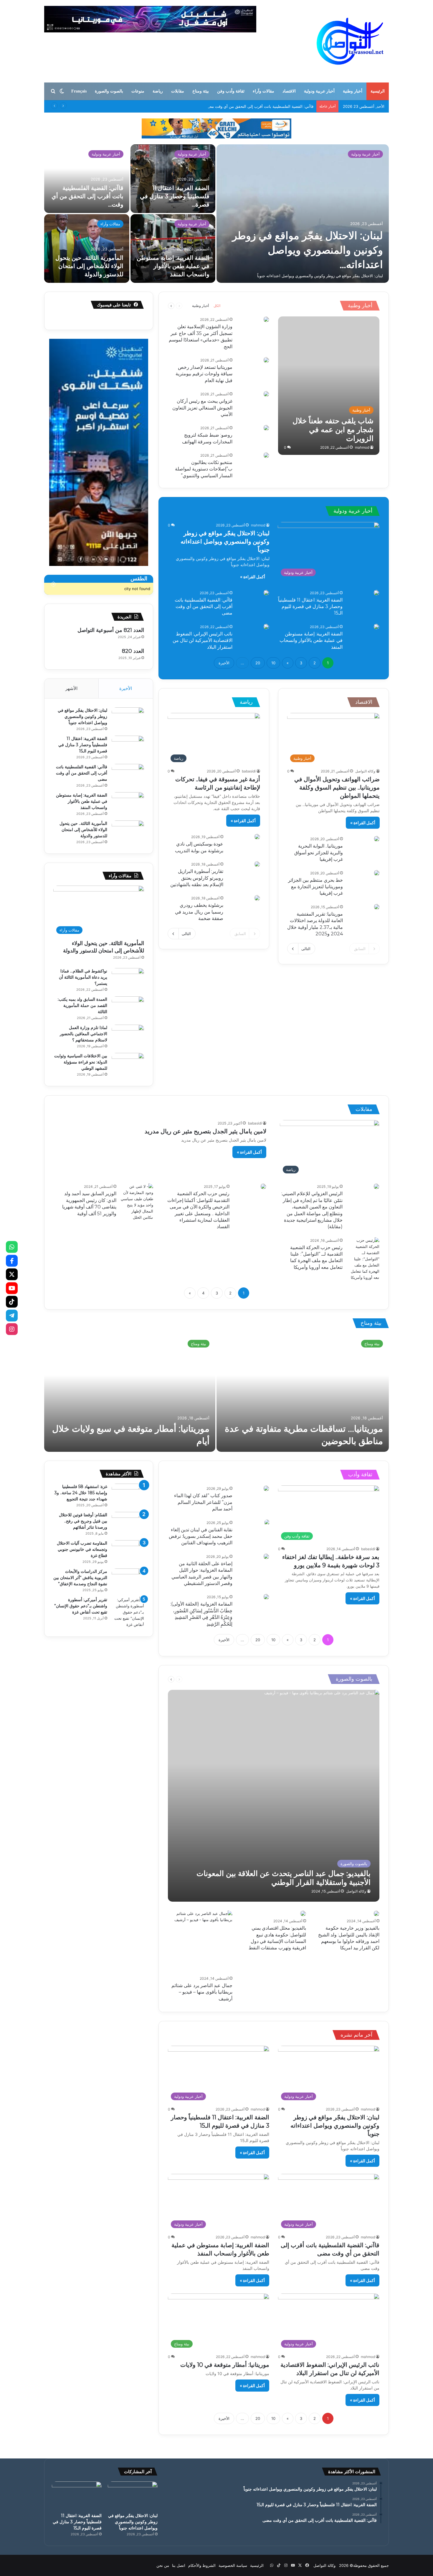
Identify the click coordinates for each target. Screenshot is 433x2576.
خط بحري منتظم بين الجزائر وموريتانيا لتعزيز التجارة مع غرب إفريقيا (315, 887)
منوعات (138, 91)
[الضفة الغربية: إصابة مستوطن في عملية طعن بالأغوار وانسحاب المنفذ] (376, 627)
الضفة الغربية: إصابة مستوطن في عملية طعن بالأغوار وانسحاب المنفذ (311, 640)
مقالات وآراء (263, 91)
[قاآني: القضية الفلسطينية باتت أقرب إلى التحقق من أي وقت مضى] (266, 593)
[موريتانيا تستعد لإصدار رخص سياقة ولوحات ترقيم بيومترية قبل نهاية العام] (266, 360)
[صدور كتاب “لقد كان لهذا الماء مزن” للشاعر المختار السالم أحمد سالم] (266, 1488)
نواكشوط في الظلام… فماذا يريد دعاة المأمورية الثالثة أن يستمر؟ (175, 266)
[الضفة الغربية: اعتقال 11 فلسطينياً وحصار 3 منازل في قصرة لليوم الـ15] (376, 593)
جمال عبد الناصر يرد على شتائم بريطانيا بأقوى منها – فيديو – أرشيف (202, 1992)
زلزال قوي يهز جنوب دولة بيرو (154, 1441)
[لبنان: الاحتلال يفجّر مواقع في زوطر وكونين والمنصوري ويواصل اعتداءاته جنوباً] (128, 718)
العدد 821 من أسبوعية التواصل (111, 630)
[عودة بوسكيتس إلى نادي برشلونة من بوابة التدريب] (257, 837)
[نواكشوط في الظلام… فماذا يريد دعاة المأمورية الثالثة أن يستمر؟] (173, 248)
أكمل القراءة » (253, 577)
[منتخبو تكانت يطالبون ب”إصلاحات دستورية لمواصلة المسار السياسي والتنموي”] (266, 455)
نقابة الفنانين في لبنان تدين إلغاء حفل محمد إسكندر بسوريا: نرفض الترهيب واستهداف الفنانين (201, 1536)
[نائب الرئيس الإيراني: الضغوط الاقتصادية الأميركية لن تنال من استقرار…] (303, 214)
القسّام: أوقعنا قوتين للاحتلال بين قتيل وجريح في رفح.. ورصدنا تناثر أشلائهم (83, 1521)
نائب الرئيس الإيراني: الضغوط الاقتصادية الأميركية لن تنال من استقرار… (317, 250)
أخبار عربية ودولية (319, 91)
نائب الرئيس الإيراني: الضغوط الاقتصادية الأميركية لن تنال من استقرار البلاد (203, 640)
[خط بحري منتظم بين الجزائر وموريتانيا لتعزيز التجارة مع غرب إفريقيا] (377, 873)
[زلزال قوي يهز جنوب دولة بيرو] (130, 1393)
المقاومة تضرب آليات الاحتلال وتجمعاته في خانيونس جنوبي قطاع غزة (82, 1549)
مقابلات (178, 91)
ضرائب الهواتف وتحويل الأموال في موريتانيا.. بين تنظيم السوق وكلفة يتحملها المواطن (337, 787)
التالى (306, 949)
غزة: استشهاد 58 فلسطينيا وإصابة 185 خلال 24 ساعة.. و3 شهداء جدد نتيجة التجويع (81, 1493)
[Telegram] (12, 1315)
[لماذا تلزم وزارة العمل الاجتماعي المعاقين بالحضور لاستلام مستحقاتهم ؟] (128, 1036)
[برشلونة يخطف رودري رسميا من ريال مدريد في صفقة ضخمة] (257, 898)
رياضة (158, 91)
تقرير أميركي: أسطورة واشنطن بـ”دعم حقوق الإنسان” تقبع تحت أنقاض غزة (81, 1606)
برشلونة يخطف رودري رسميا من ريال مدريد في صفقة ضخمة (199, 912)
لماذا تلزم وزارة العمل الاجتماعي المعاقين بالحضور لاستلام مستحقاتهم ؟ (84, 1034)
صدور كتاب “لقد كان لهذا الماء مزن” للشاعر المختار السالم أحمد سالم (203, 1502)
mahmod (362, 447)
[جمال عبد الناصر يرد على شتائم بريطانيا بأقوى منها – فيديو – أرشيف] (200, 1942)
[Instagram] (12, 1329)
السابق (360, 949)
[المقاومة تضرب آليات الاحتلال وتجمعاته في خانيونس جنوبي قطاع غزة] (128, 1551)
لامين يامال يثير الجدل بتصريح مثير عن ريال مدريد (205, 1131)
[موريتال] (216, 128)
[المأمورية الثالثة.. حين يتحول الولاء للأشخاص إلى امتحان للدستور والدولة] (128, 832)
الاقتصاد (289, 91)
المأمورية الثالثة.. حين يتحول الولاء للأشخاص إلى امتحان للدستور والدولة (83, 830)
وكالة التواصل (365, 771)
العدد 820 (133, 651)
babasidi (249, 771)
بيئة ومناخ (201, 91)
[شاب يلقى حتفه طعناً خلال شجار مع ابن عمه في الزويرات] (329, 386)
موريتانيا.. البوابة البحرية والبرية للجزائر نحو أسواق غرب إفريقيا (319, 853)
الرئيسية (378, 91)
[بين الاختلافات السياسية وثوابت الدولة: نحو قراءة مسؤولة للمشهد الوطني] (128, 1064)
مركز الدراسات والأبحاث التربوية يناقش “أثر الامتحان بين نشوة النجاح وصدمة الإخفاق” (80, 1578)
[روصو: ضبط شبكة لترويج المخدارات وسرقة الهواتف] (266, 428)
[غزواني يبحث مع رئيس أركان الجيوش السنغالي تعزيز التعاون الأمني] (266, 394)
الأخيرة (224, 663)
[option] (216, 214)
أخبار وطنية (353, 91)
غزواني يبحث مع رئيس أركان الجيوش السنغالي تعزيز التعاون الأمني (202, 408)
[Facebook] (12, 1261)
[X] (12, 1274)
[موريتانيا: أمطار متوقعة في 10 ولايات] (173, 179)
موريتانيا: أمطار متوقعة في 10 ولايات (317, 1441)
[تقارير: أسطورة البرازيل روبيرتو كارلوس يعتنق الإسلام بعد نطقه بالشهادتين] (257, 864)
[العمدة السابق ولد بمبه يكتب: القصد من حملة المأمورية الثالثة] (128, 1007)
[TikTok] (12, 1302)
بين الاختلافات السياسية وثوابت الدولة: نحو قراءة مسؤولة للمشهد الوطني (81, 1062)
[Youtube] (12, 1288)
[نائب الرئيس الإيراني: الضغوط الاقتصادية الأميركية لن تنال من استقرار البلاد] (266, 627)
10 (273, 663)
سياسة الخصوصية (233, 2565)
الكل (217, 306)
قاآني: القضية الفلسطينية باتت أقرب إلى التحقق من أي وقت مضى (204, 607)
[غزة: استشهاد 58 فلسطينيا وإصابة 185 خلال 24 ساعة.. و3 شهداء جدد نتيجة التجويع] (128, 1495)
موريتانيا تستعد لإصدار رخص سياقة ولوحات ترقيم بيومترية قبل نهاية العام (204, 374)
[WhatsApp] (12, 1247)
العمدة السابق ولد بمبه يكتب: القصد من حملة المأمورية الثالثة (82, 1005)
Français (79, 91)
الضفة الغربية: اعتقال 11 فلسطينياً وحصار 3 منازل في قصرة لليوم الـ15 (310, 607)
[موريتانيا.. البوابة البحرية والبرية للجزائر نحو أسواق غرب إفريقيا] (377, 839)
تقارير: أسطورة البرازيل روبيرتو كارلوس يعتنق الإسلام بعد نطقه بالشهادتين (197, 878)
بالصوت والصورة (109, 91)
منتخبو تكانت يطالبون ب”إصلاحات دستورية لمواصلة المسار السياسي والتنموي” (204, 469)
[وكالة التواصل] (350, 41)
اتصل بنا (179, 2565)
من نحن (163, 2565)
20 (258, 663)
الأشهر (71, 688)
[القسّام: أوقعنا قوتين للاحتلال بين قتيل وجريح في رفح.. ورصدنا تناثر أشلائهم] (128, 1523)
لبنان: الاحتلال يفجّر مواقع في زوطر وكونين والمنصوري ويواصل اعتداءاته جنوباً (225, 541)
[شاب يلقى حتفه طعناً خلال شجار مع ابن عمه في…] (87, 179)
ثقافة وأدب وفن (231, 91)
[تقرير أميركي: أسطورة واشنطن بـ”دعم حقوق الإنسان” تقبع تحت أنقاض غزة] (128, 1612)
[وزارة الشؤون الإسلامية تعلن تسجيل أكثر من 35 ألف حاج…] (87, 248)
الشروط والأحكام (202, 2565)
